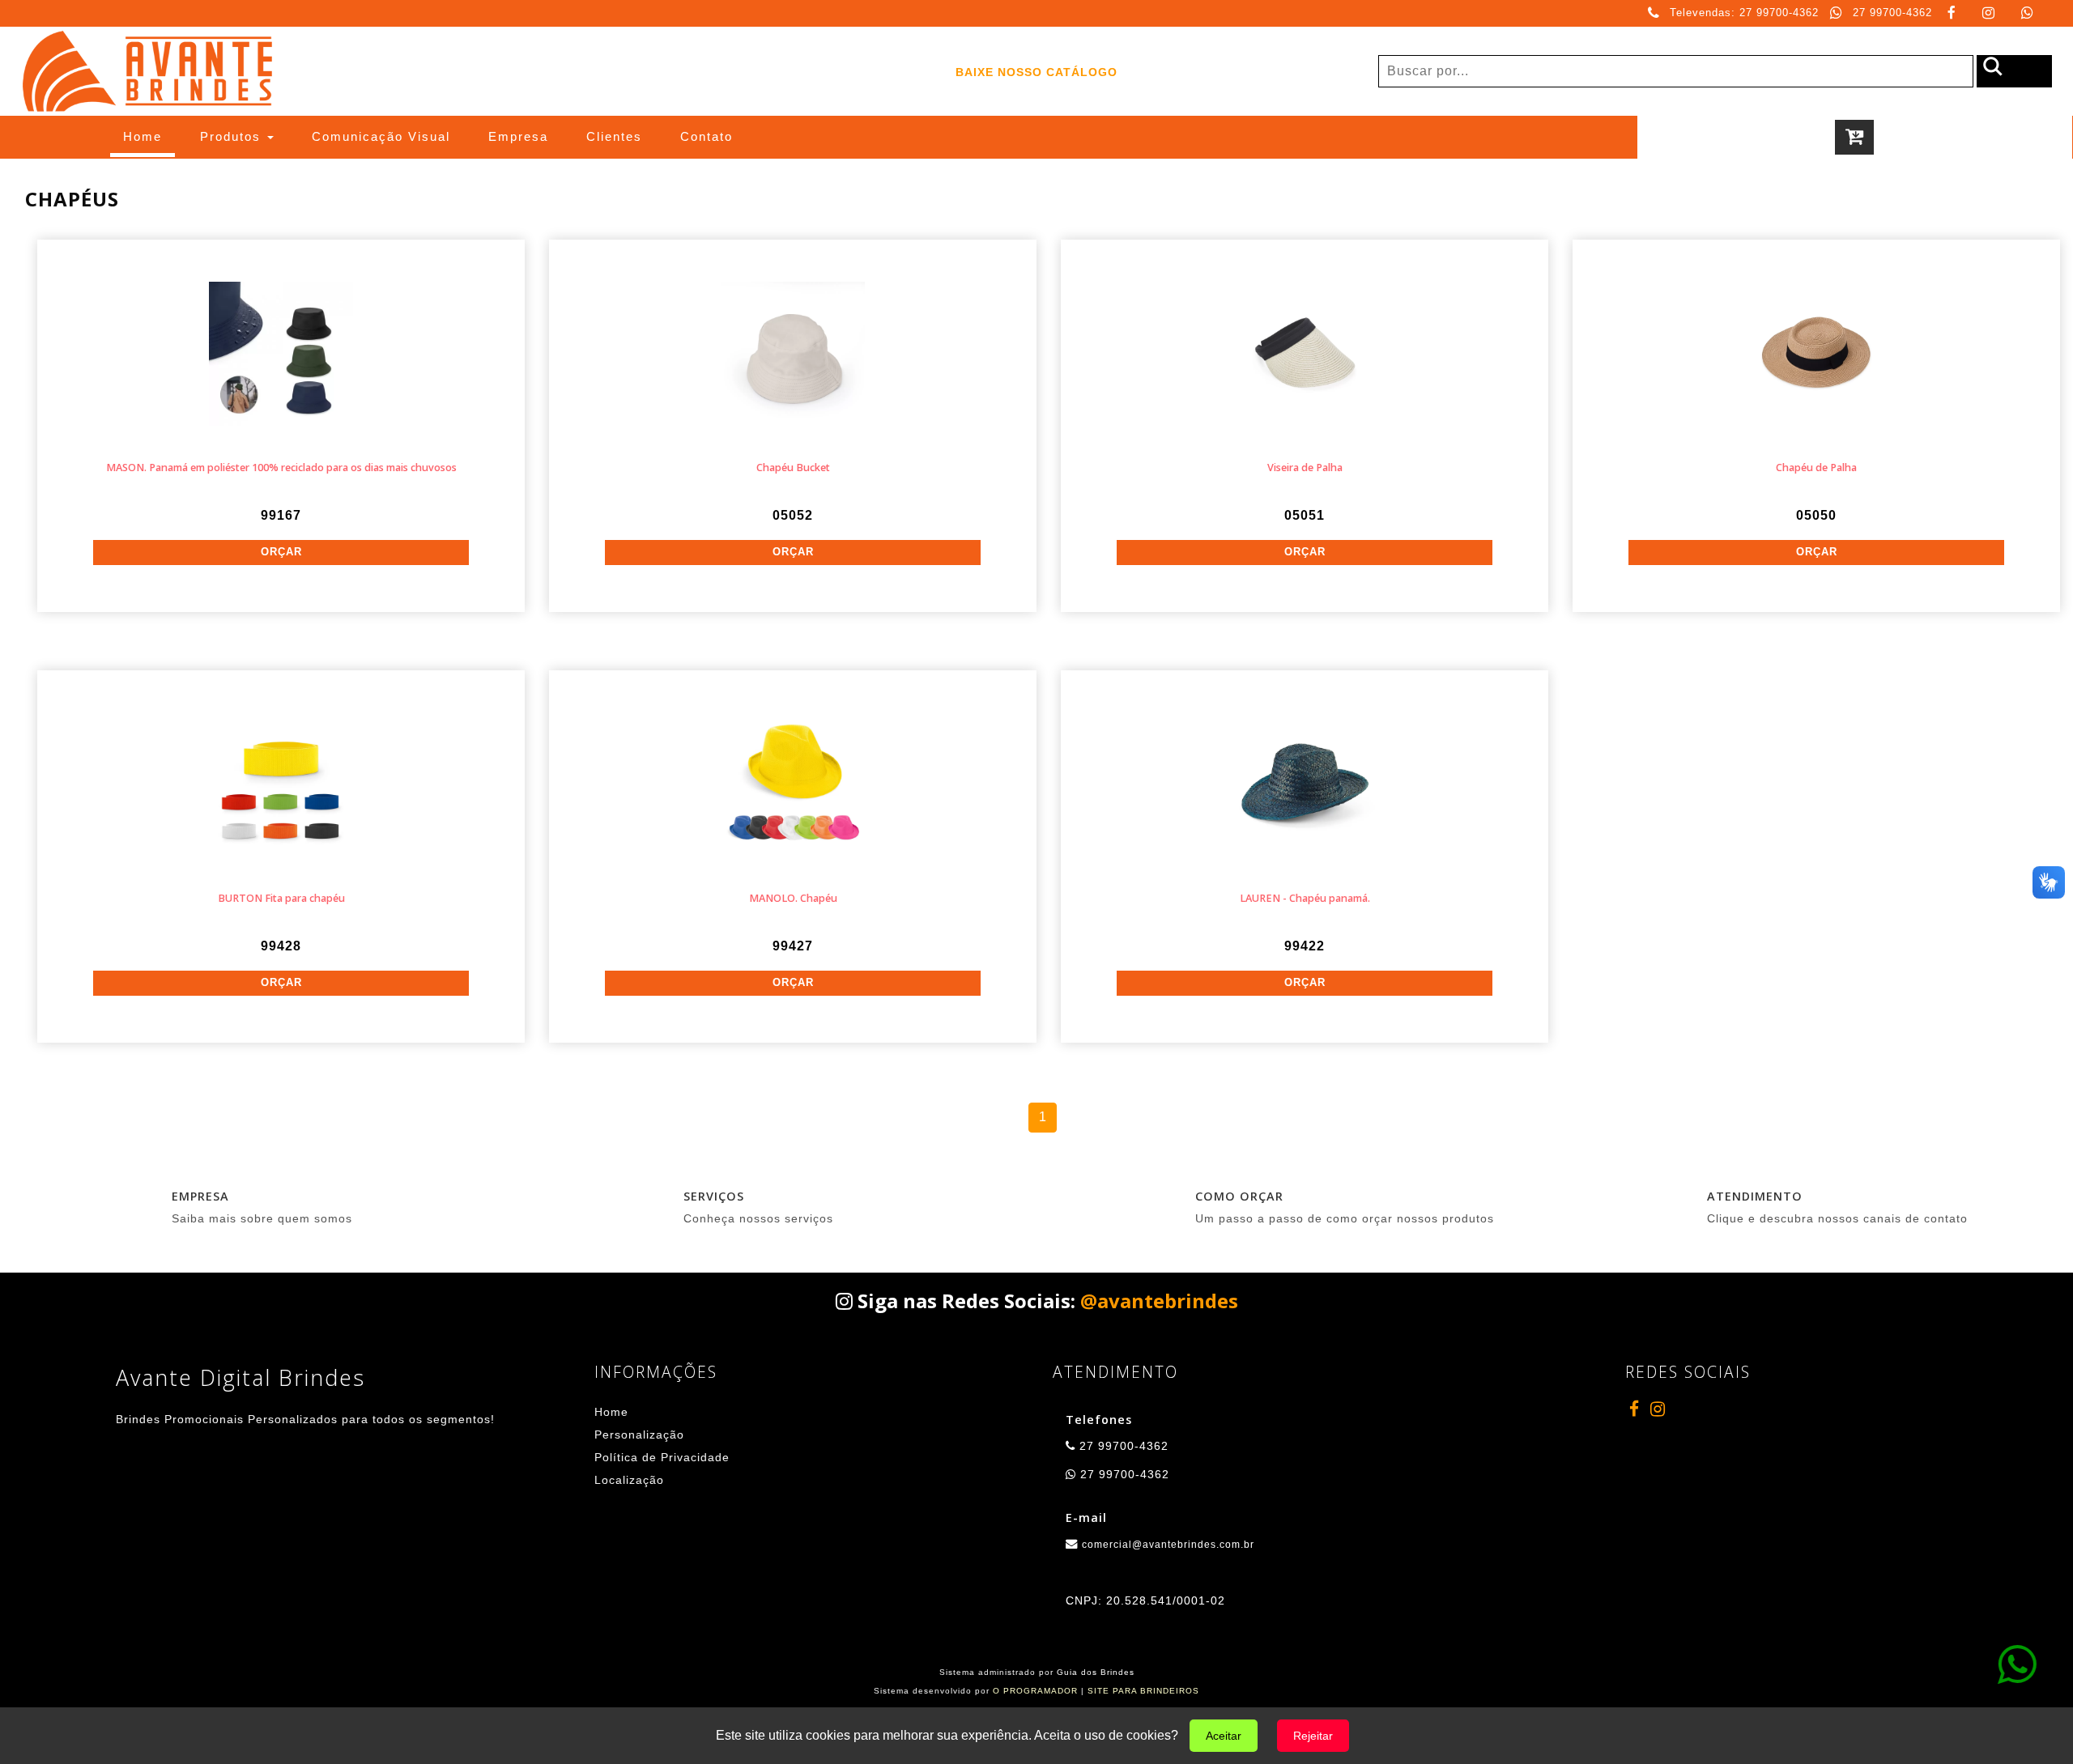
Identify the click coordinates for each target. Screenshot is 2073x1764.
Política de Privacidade (662, 1457)
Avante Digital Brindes (241, 1377)
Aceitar (1224, 1736)
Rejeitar (1313, 1736)
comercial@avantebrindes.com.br (1168, 1545)
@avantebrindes (1159, 1301)
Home (149, 136)
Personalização (639, 1435)
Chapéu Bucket (793, 468)
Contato (707, 136)
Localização (629, 1480)
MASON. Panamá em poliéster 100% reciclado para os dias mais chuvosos (281, 468)
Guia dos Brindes (1096, 1672)
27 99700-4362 (1892, 13)
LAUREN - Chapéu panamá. (1305, 898)
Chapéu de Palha (1816, 468)
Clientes (614, 136)
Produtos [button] (233, 136)
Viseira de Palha (1305, 468)
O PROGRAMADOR (1035, 1691)
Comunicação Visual (381, 136)
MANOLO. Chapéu (793, 898)
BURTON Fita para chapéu (281, 898)
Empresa (518, 136)
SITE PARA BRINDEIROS (1143, 1691)
